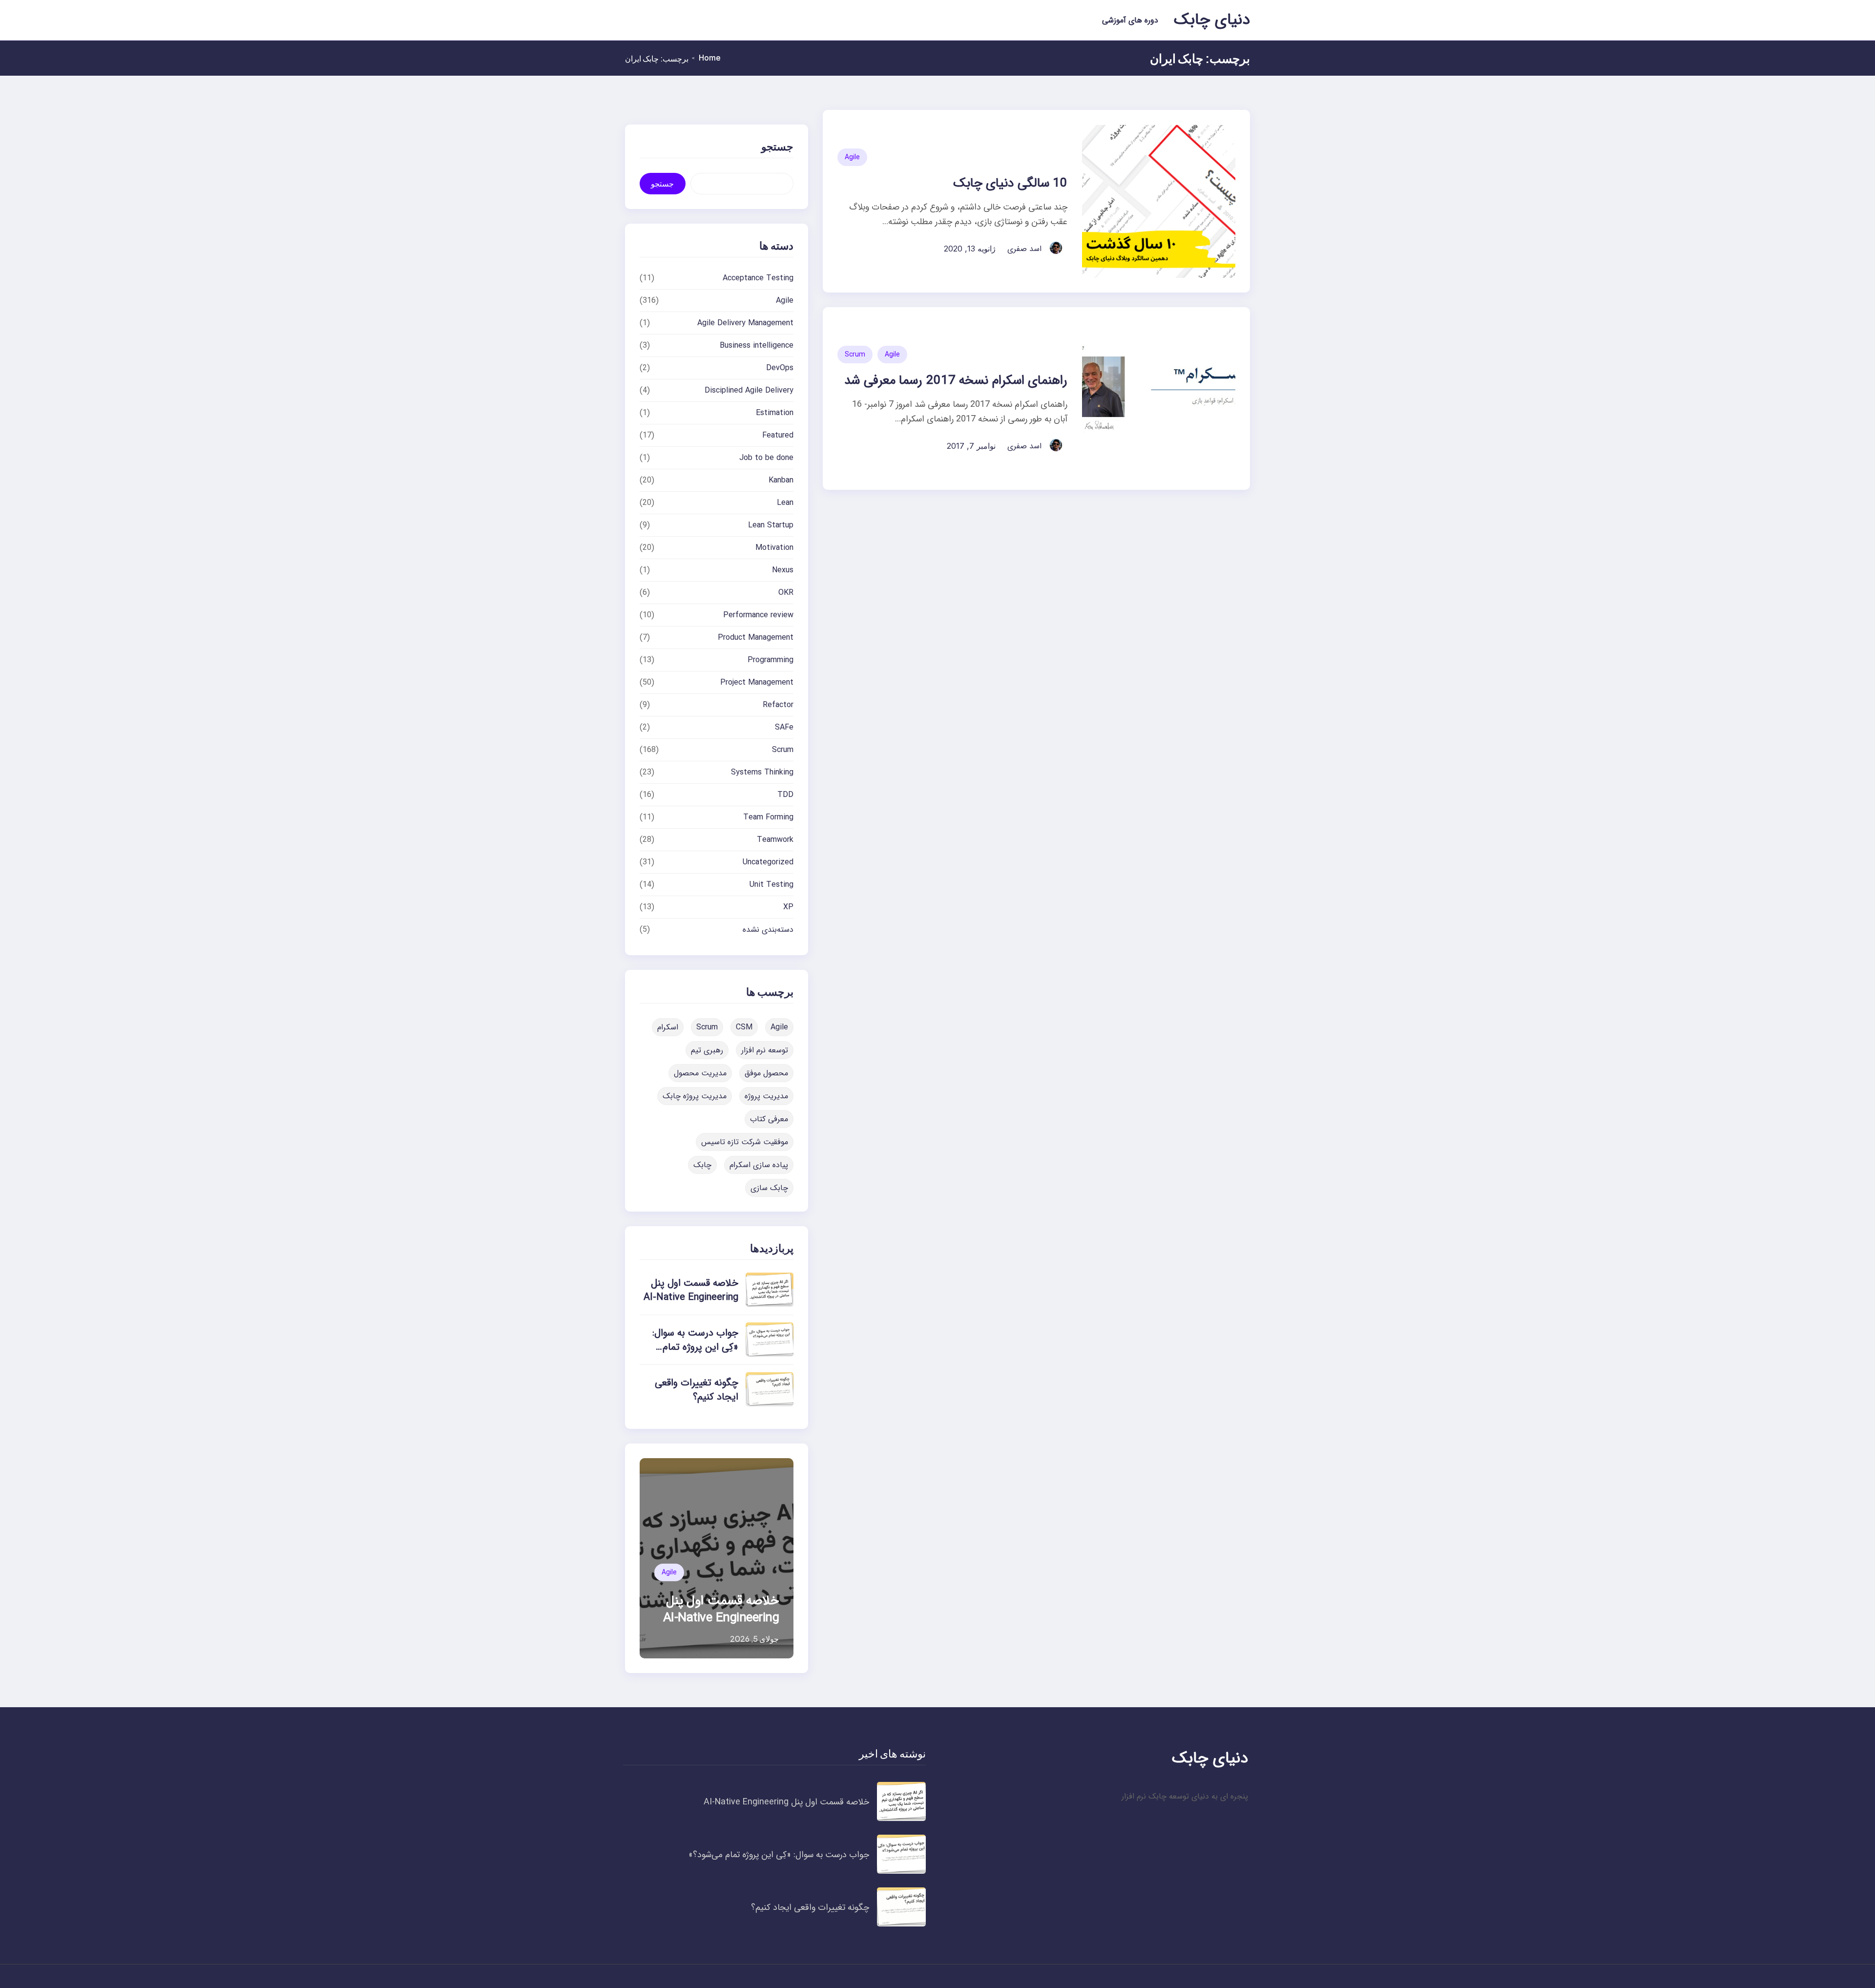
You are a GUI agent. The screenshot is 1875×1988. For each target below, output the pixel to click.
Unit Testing (771, 885)
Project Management (757, 682)
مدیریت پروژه (766, 1096)
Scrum (855, 355)
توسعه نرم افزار (765, 1050)
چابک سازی (769, 1188)
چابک (702, 1165)
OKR (786, 593)
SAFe (784, 727)
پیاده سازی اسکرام (759, 1165)
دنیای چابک (1212, 20)
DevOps (780, 368)
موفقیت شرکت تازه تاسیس (745, 1142)
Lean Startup (771, 525)
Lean (785, 503)
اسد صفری (1024, 249)
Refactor (778, 705)
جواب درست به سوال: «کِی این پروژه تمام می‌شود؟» (695, 1347)
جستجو (662, 184)
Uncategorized (768, 862)
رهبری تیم (707, 1050)
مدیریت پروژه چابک (695, 1096)
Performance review (758, 615)
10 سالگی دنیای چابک (1010, 183)
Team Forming (768, 817)
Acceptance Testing (758, 278)
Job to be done (766, 458)
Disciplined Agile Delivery (749, 390)
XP (788, 907)
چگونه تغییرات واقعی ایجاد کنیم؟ (697, 1390)
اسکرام (668, 1027)
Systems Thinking (762, 772)
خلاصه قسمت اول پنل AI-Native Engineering (691, 1290)
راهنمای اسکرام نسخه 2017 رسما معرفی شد (956, 381)
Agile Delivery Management (745, 323)
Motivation (774, 548)
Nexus (783, 570)
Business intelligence (757, 345)
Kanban (781, 480)
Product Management (756, 638)
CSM (744, 1027)
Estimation (775, 413)
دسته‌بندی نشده (768, 930)
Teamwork (775, 840)
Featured (778, 435)
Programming (771, 660)
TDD (785, 795)
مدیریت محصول (700, 1073)
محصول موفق (766, 1073)
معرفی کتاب (769, 1119)
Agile (852, 157)
